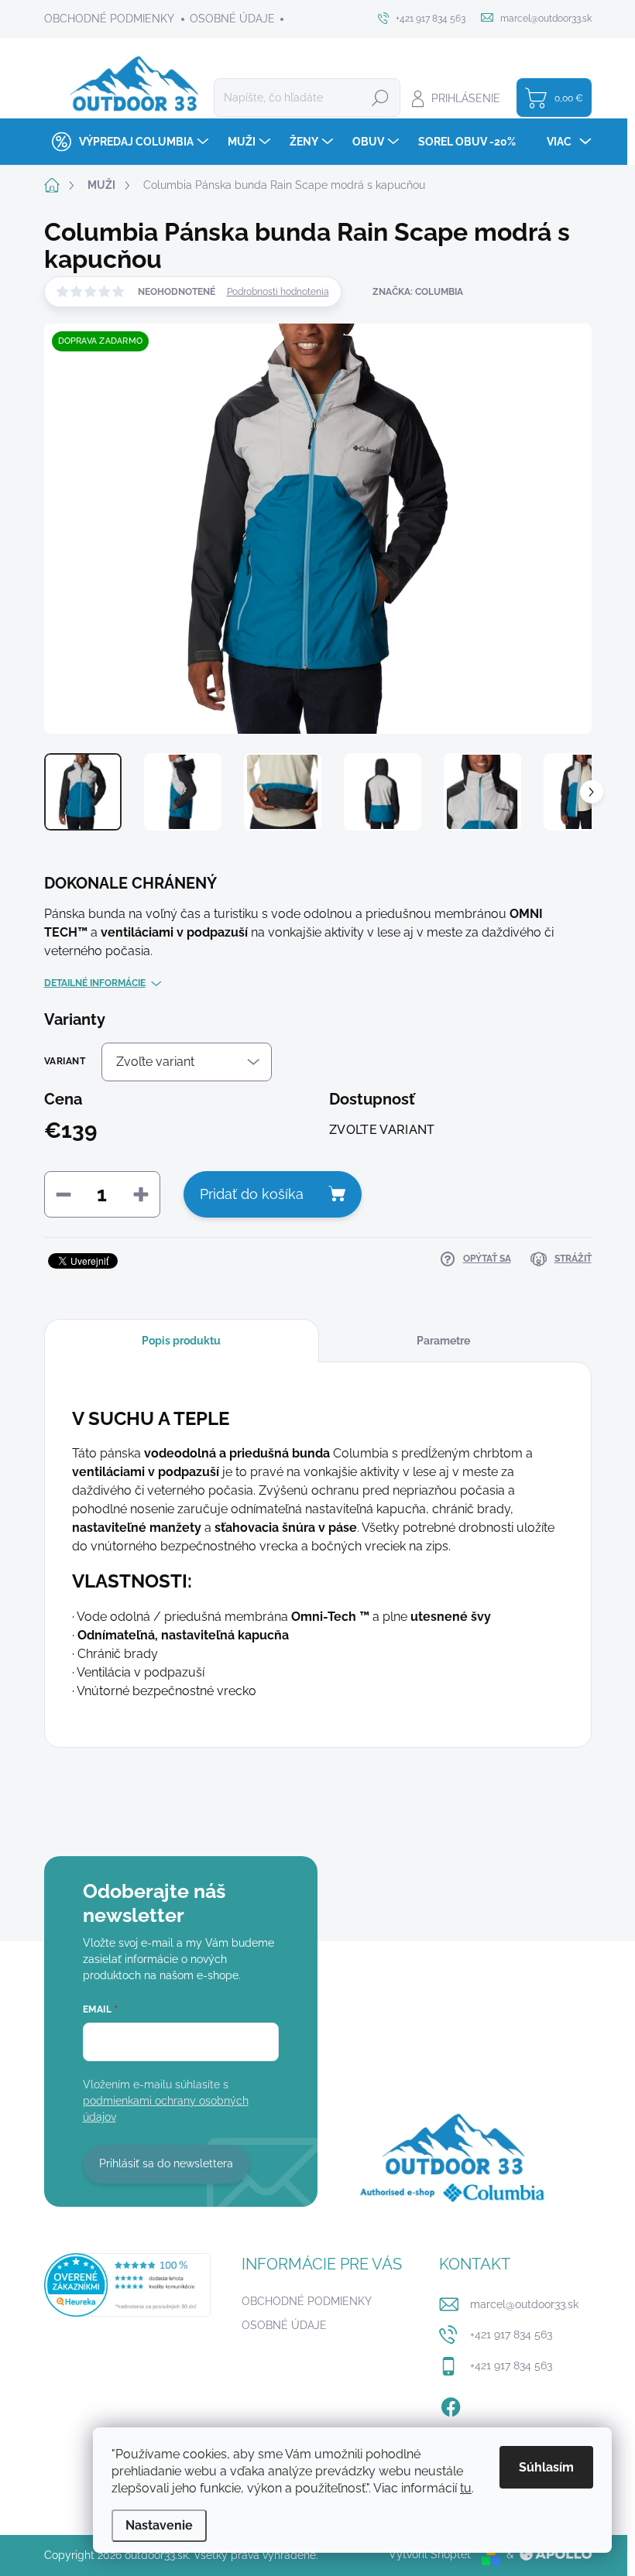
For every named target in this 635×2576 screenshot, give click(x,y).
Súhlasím (546, 2467)
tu (466, 2488)
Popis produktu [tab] (181, 1341)
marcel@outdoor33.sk (524, 2304)
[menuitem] (128, 142)
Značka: (418, 292)
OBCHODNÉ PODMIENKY (109, 19)
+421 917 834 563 (511, 2334)
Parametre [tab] (443, 1341)
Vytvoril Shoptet (430, 2554)
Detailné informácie (95, 983)
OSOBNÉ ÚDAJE (232, 19)
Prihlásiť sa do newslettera (166, 2163)
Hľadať (380, 98)
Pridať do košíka (252, 1194)
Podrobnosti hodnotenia (278, 292)
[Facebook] (451, 2404)
